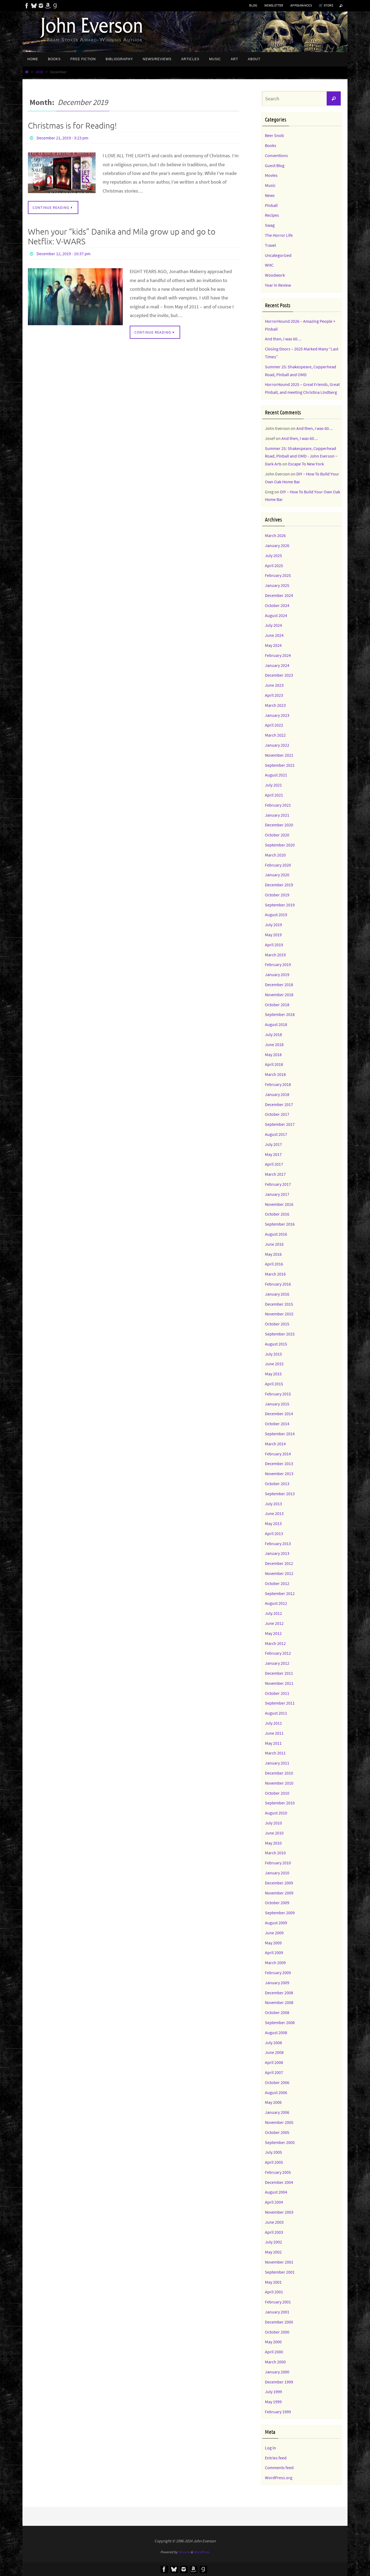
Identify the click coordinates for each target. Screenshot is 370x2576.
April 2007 (274, 2072)
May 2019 (273, 935)
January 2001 (277, 2312)
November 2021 (279, 755)
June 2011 (274, 1733)
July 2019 (273, 925)
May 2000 (273, 2342)
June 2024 (274, 635)
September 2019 (280, 905)
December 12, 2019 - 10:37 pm (64, 254)
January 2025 (277, 585)
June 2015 (274, 1364)
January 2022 (277, 745)
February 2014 (278, 1454)
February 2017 (278, 1184)
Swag (270, 225)
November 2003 (279, 2212)
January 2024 (277, 665)
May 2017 (273, 1154)
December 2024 (279, 595)
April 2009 (274, 1952)
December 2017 (279, 1104)
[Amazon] (48, 6)
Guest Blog (275, 165)
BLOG (253, 5)
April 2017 (274, 1164)
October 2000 (277, 2332)
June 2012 (274, 1623)
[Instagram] (41, 6)
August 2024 (276, 615)
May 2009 (273, 1943)
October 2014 (277, 1424)
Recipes (272, 215)
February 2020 (278, 865)
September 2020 (280, 845)
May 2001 (273, 2282)
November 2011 (279, 1683)
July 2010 (273, 1823)
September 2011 (280, 1703)
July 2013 (273, 1504)
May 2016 (273, 1254)
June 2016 (274, 1244)
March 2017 (275, 1174)
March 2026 (275, 535)
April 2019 (274, 945)
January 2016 (277, 1294)
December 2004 (279, 2182)
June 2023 (274, 685)
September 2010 (280, 1803)
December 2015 (279, 1304)
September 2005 (280, 2142)
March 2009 (275, 1963)
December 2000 (279, 2322)
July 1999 (273, 2392)
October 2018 (277, 1005)
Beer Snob (274, 135)
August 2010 (276, 1813)
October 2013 (277, 1484)
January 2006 (277, 2112)
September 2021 (280, 765)
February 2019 (278, 964)
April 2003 (274, 2232)
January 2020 (277, 875)
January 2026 (277, 545)
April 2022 (274, 725)
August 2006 (276, 2092)
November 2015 (279, 1314)
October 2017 (277, 1114)
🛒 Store (326, 5)
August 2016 (276, 1234)
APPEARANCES (301, 5)
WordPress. (202, 2552)
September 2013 (280, 1494)
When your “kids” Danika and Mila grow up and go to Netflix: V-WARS (122, 237)
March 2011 (275, 1753)
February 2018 (278, 1084)
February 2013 (278, 1543)
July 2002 (273, 2242)
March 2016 (275, 1274)
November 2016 (279, 1204)
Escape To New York (306, 464)
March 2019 (275, 955)
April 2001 (274, 2292)
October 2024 (277, 605)
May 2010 (273, 1843)
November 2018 (279, 995)
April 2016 (274, 1264)
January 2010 (277, 1873)
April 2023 (274, 695)
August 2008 (276, 2032)
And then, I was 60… (283, 339)
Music (270, 185)
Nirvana (184, 2552)
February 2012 (278, 1653)
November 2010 (279, 1783)
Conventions (276, 155)
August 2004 (276, 2192)
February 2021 (278, 805)
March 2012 (275, 1643)
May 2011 (273, 1743)
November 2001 (279, 2262)
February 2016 (278, 1284)
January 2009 (277, 1983)
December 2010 (279, 1773)
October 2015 (277, 1324)
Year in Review (278, 285)
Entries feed (276, 2458)
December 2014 (279, 1414)
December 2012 (279, 1563)
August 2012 (276, 1603)
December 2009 (279, 1883)
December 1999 (279, 2382)
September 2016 (280, 1224)
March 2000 (275, 2362)
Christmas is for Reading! (72, 126)
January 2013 (277, 1553)
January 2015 (277, 1404)
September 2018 (280, 1014)
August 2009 (276, 1923)
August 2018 (276, 1024)
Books (271, 145)
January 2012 (277, 1663)
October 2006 (277, 2082)
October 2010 (277, 1793)
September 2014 (280, 1434)
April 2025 (274, 565)
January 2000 (277, 2372)
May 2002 (273, 2252)
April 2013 (274, 1533)
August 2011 (276, 1713)
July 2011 (273, 1723)
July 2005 (273, 2152)
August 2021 (276, 775)
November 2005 (279, 2122)
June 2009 (274, 1933)
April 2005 (274, 2162)
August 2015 (276, 1344)
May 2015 (273, 1374)
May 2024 (273, 645)
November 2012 (279, 1573)
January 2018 (277, 1094)
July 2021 (273, 785)
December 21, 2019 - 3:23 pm (62, 138)
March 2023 (275, 705)
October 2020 (277, 835)
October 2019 (277, 895)
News (270, 195)
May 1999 (273, 2402)
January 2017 (277, 1194)
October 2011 (277, 1693)
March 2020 (275, 855)
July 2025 (273, 555)
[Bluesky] (34, 6)
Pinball (271, 205)
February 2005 (278, 2172)
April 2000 (274, 2352)
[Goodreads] (55, 6)
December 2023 (279, 675)
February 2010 (278, 1863)
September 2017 (280, 1124)
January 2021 (277, 815)
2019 (39, 72)
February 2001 (278, 2302)
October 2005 (277, 2132)
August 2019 (276, 915)
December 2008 (279, 1993)
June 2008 (274, 2052)
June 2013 (274, 1513)
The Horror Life (279, 235)
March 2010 (275, 1853)
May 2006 (273, 2102)
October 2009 (277, 1903)
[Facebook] (27, 6)
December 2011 (279, 1673)
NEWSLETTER (274, 5)
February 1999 (278, 2412)
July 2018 (273, 1034)
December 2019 (279, 885)
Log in (270, 2448)
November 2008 (279, 2002)
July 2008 (273, 2043)
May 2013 (273, 1523)
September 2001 (280, 2272)
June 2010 (274, 1833)
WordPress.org (279, 2478)
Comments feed (279, 2468)
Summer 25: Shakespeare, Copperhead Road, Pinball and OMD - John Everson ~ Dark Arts (301, 456)
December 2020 (279, 825)
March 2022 (275, 735)
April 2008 (274, 2062)
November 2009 (279, 1893)
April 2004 (274, 2202)
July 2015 (273, 1354)
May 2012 (273, 1633)
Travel (270, 245)
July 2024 (273, 625)
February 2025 (278, 575)
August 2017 (276, 1134)
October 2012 (277, 1583)
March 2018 (275, 1074)
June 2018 (274, 1044)
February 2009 (278, 1973)
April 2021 (274, 795)
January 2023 (277, 715)
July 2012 (273, 1613)
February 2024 (278, 655)
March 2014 (275, 1444)
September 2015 (280, 1334)
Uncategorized (278, 255)
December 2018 (279, 985)
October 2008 (277, 2012)
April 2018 (274, 1064)
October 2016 (277, 1214)
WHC (269, 265)
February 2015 (278, 1394)
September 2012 (280, 1593)
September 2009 (280, 1913)
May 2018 (273, 1054)
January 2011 (277, 1763)
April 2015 (274, 1384)
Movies (271, 175)
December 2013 (279, 1463)
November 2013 (279, 1474)
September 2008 (280, 2022)
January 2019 (277, 974)
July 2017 (273, 1144)
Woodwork (275, 275)
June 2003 (274, 2222)
